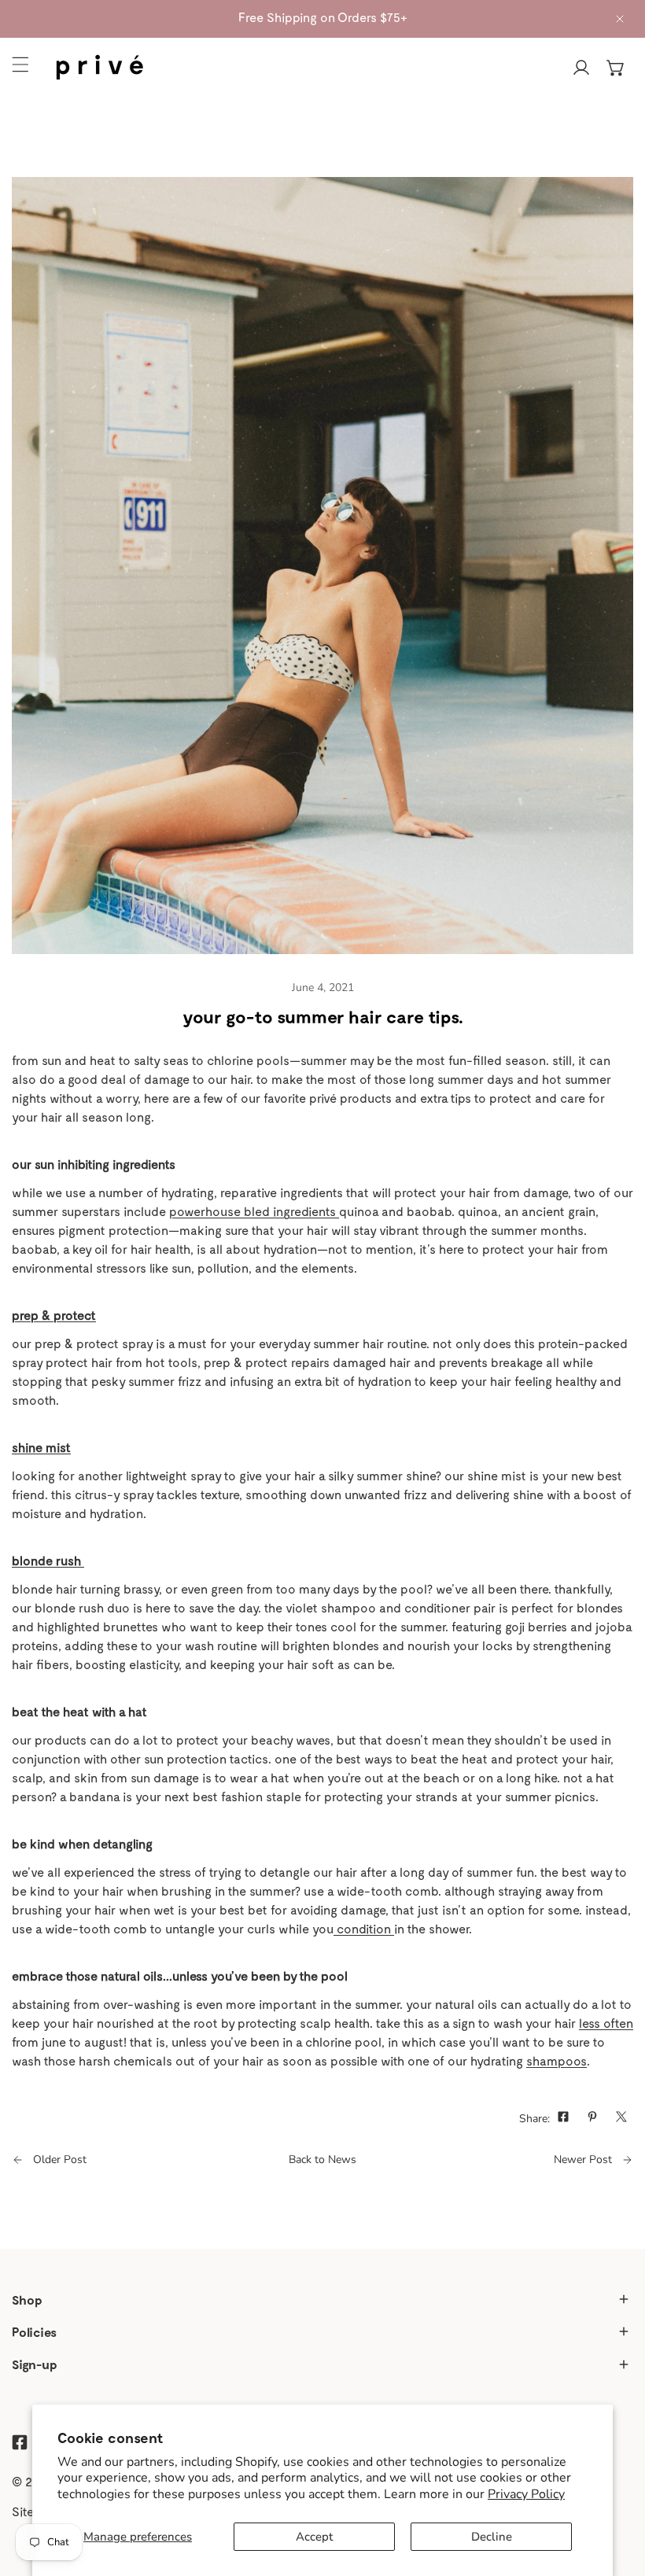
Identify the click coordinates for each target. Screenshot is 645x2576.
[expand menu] (20, 64)
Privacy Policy (526, 2494)
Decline (492, 2537)
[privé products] (104, 68)
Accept (314, 2537)
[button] (616, 68)
